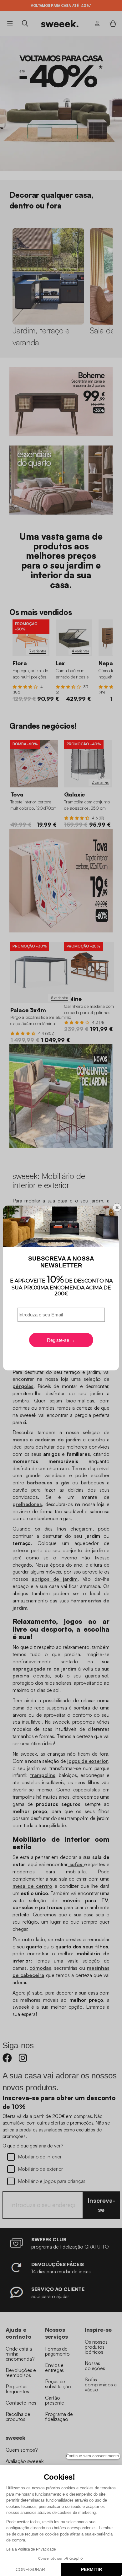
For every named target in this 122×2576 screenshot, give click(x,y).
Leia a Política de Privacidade (31, 2549)
